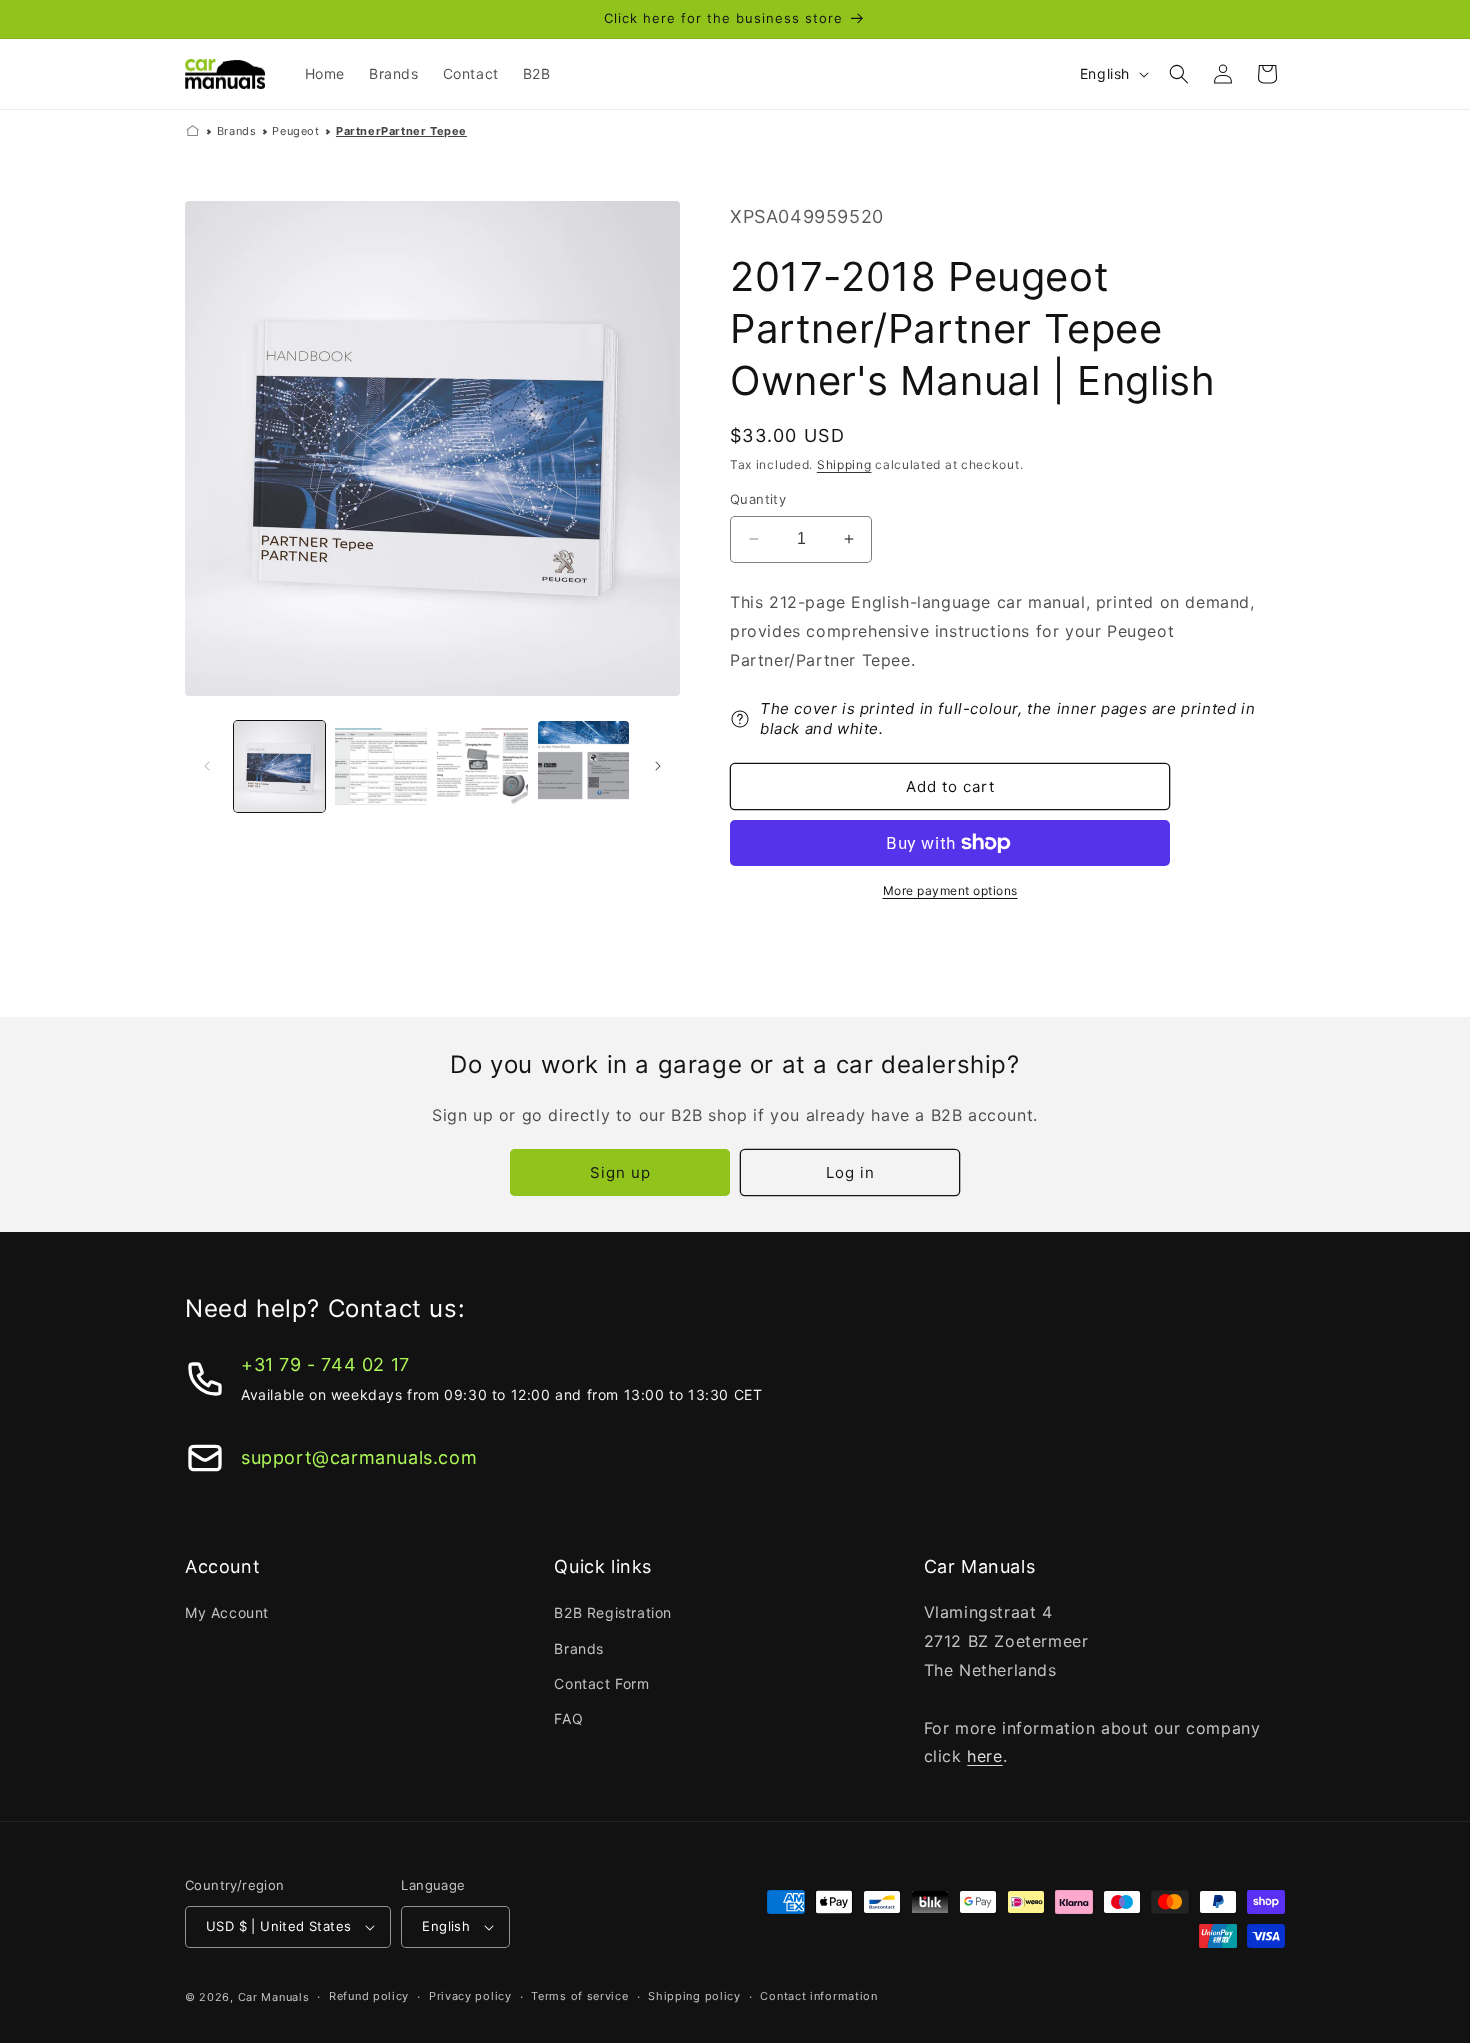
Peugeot (295, 131)
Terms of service (579, 1996)
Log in (850, 1172)
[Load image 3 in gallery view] (482, 766)
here (984, 1756)
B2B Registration (613, 1612)
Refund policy (369, 1996)
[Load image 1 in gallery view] (279, 766)
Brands (237, 131)
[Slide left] (207, 766)
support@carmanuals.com (359, 1457)
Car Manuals (274, 1997)
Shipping (844, 464)
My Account (227, 1612)
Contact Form (601, 1683)
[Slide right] (658, 766)
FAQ (568, 1718)
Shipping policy (694, 1996)
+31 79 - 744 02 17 (325, 1364)
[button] (1179, 74)
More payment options (950, 890)
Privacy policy (470, 1996)
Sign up (620, 1172)
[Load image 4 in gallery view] (583, 766)
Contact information (818, 1996)
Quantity (758, 499)
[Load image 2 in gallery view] (380, 766)
